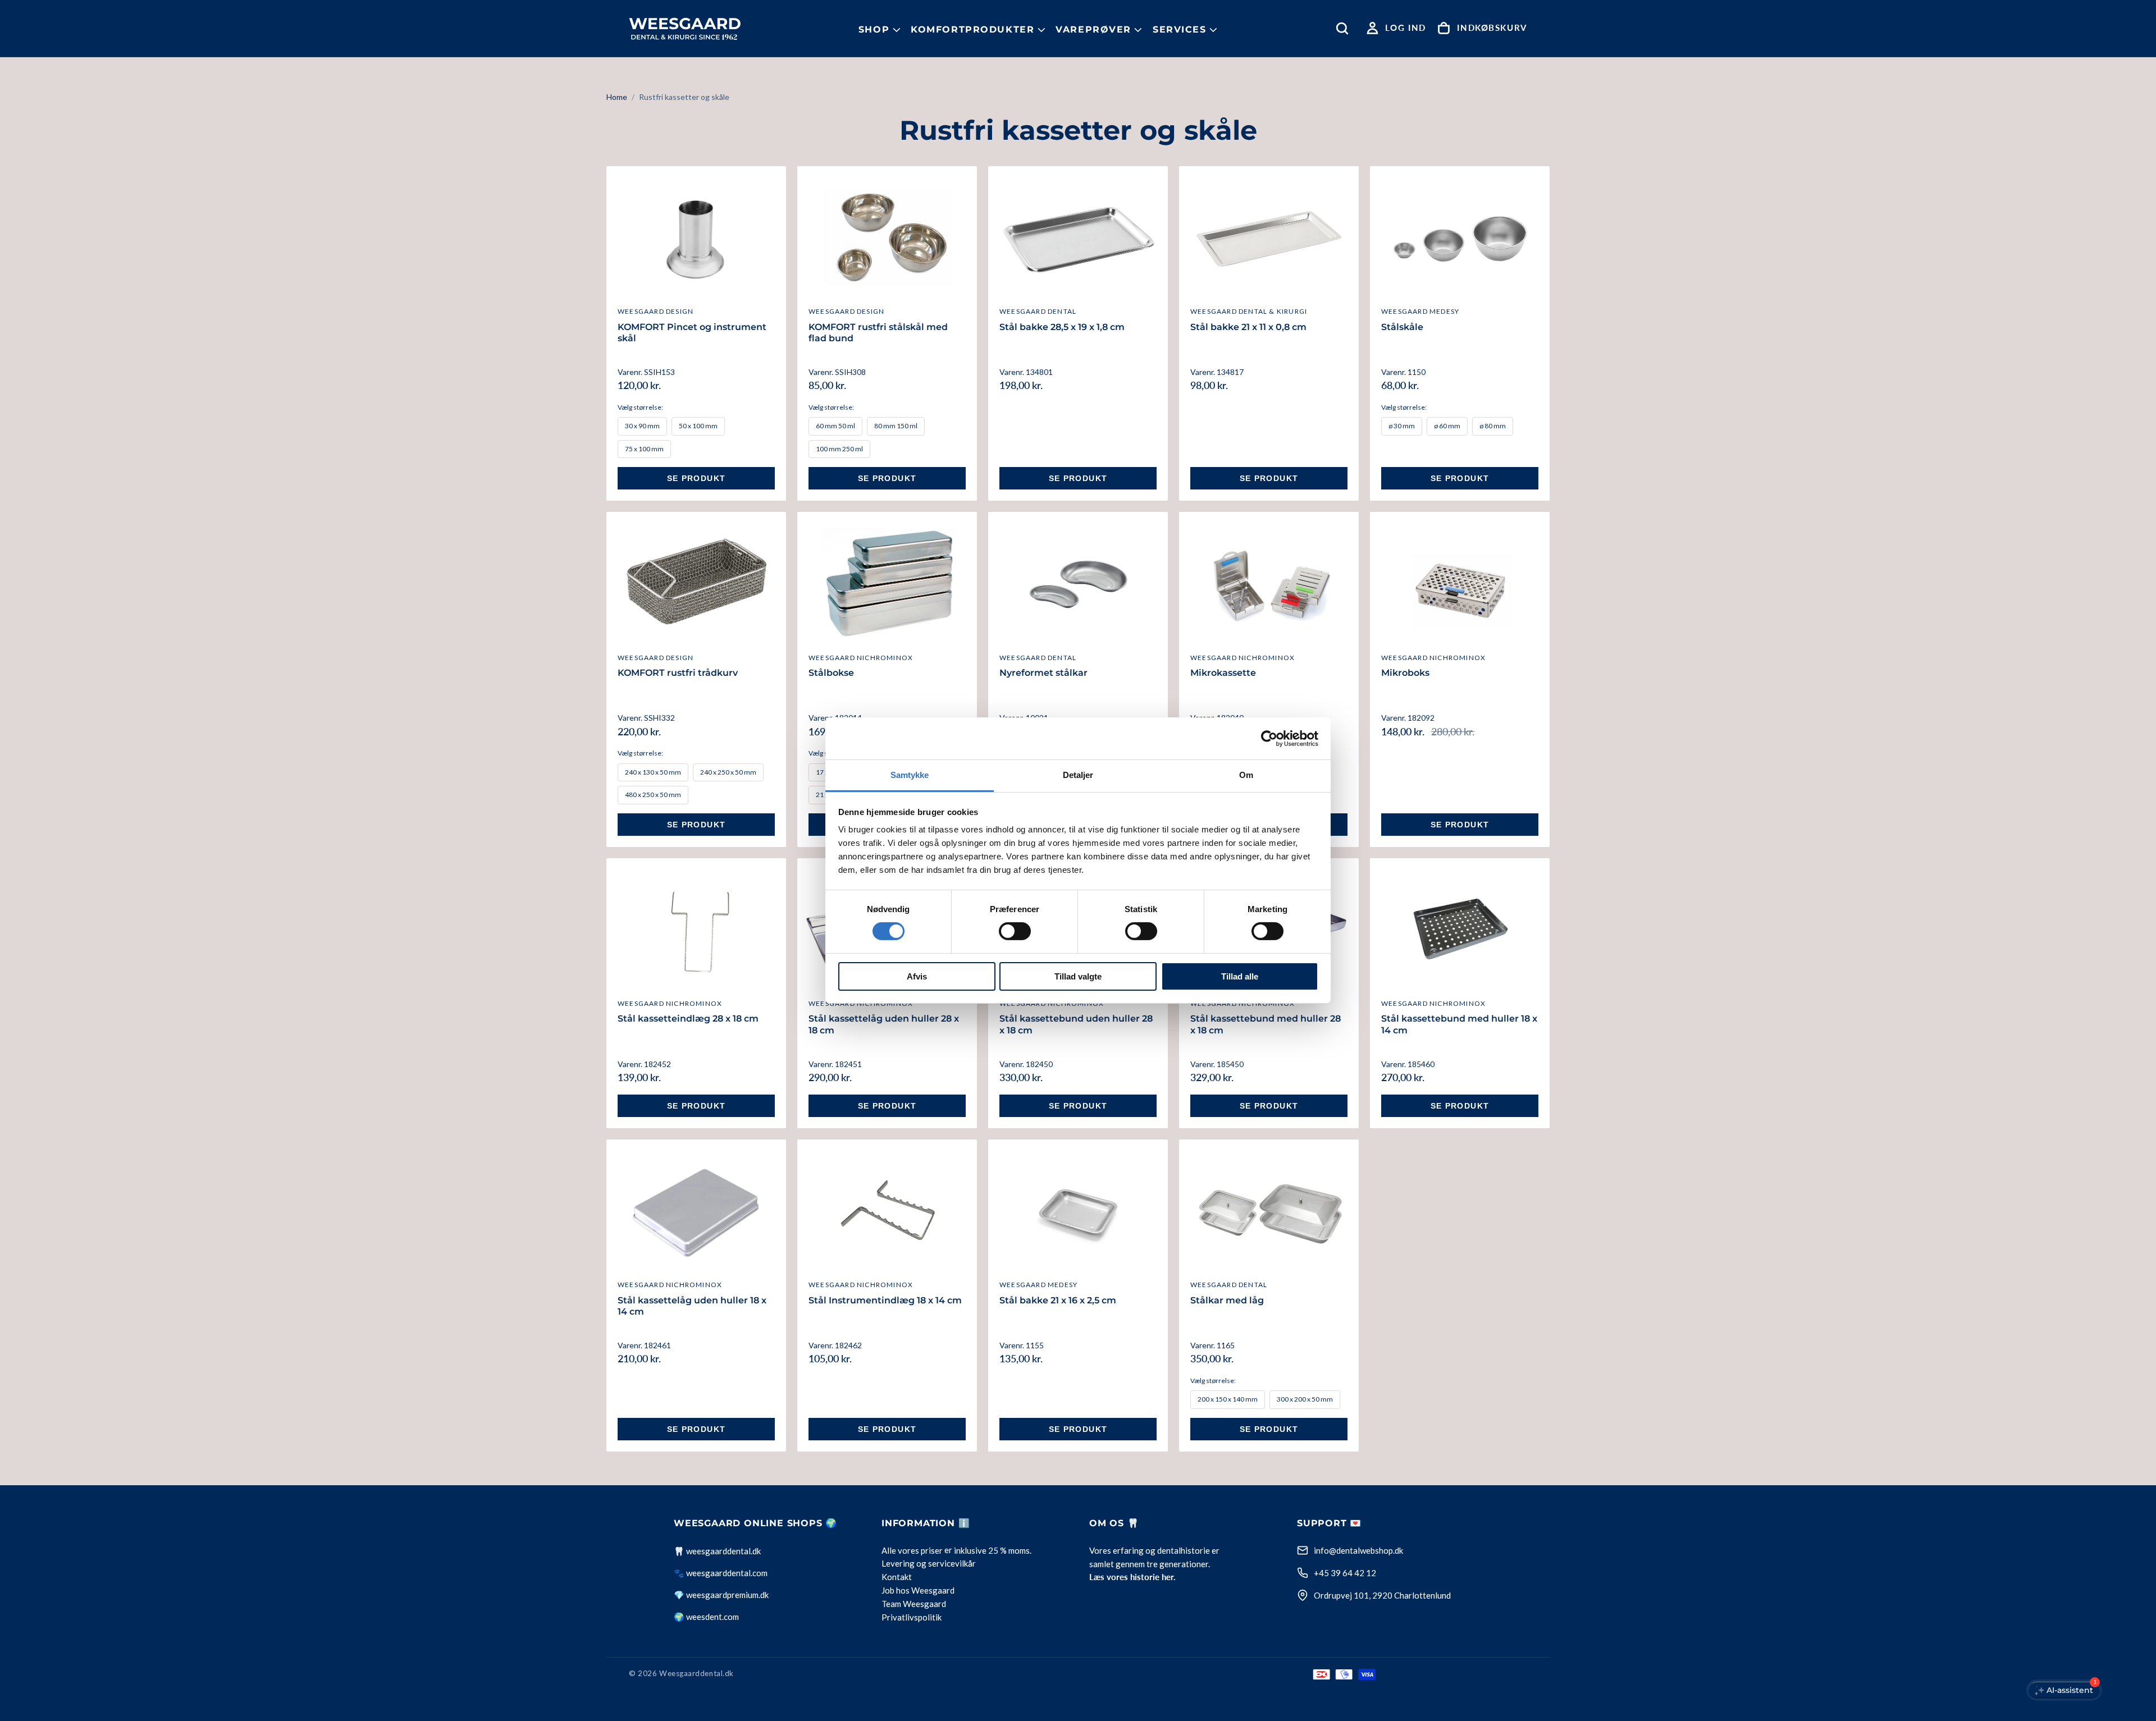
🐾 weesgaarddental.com (721, 1573)
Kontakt (897, 1577)
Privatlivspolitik (912, 1618)
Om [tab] (1246, 775)
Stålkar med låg (1227, 1300)
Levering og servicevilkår (929, 1564)
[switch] (1015, 931)
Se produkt (696, 478)
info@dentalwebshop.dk (1358, 1550)
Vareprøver (1093, 29)
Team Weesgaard (914, 1604)
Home (617, 97)
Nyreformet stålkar (1043, 673)
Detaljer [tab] (1078, 775)
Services (1180, 29)
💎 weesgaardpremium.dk (721, 1595)
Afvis (917, 976)
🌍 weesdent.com (706, 1617)
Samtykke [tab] (910, 775)
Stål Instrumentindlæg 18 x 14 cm (885, 1300)
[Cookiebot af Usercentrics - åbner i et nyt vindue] (1269, 738)
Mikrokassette (1223, 673)
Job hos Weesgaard (918, 1591)
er (948, 1550)
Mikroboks (1405, 673)
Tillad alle (1240, 976)
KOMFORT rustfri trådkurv (678, 673)
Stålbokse (831, 673)
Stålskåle (1402, 327)
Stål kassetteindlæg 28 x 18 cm (688, 1019)
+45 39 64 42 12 (1345, 1573)
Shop (874, 29)
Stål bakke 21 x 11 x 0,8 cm (1248, 327)
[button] (1345, 28)
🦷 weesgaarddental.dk (717, 1551)
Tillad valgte (1078, 976)
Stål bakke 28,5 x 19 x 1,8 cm (1062, 327)
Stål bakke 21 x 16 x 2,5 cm (1058, 1300)
